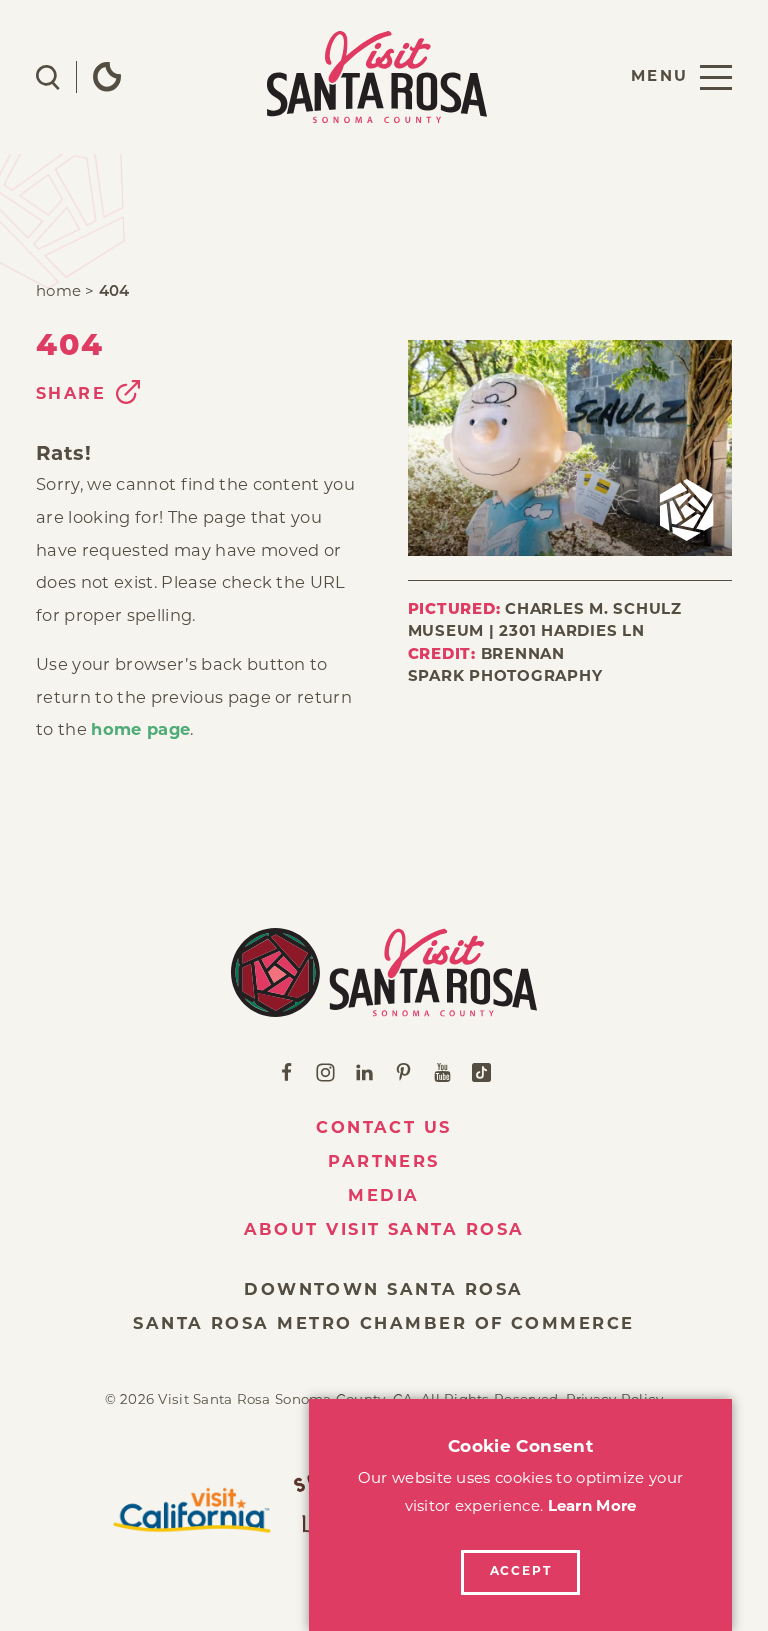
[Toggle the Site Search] (48, 77)
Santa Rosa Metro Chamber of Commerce (383, 1325)
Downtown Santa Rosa (384, 1291)
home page (140, 731)
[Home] (384, 972)
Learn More (592, 1507)
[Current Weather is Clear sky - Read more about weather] (107, 77)
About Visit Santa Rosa (384, 1231)
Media (383, 1197)
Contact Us (384, 1129)
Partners (384, 1163)
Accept (521, 1572)
